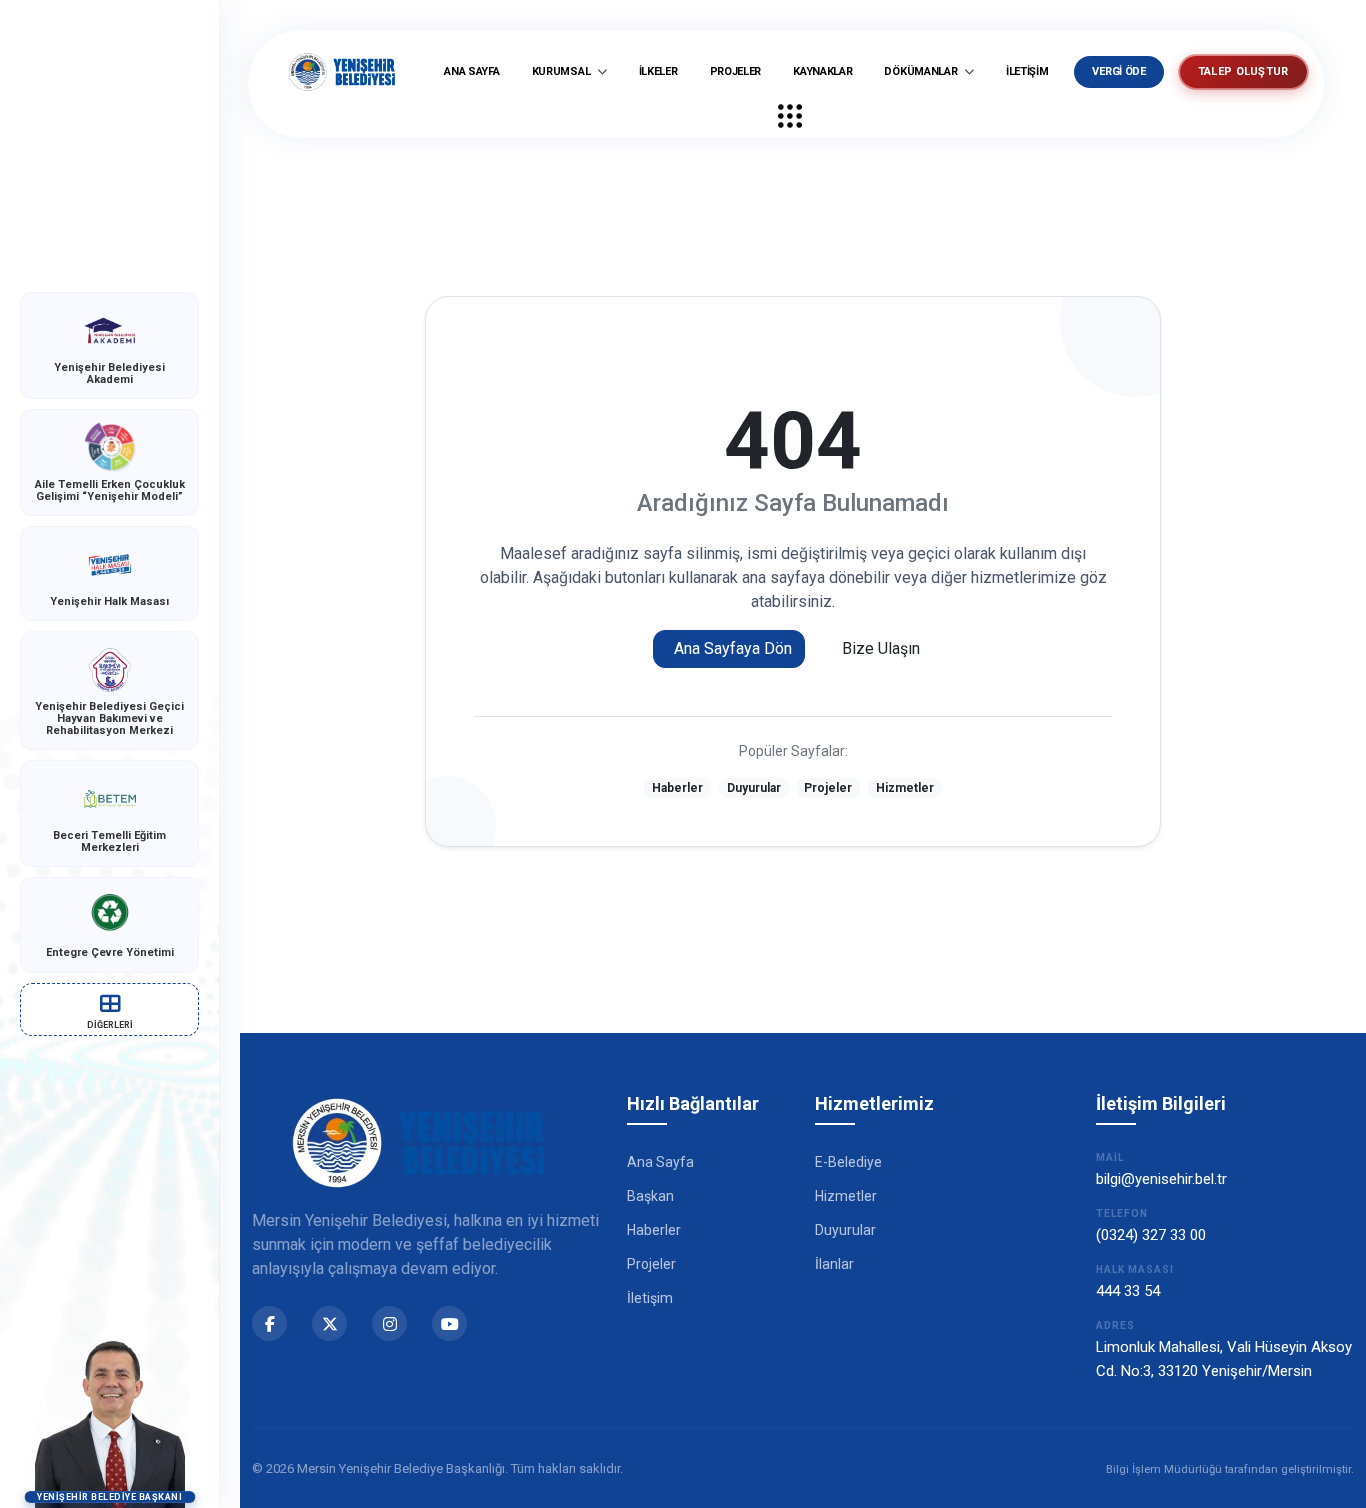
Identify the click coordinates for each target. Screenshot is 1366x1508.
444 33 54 (1128, 1291)
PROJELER (736, 71)
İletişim (650, 1298)
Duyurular (754, 788)
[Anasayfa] (342, 72)
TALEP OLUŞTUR (1243, 71)
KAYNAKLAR (822, 71)
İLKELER (658, 71)
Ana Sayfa (660, 1162)
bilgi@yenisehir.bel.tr (1161, 1179)
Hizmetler (905, 788)
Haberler (677, 788)
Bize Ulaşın (881, 648)
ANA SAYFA (471, 71)
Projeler (828, 788)
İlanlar (834, 1264)
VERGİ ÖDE (1118, 71)
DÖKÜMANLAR (922, 71)
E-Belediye (848, 1162)
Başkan (650, 1196)
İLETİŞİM (1027, 71)
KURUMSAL (562, 71)
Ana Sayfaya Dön (733, 648)
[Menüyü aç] (790, 116)
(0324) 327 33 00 (1151, 1235)
